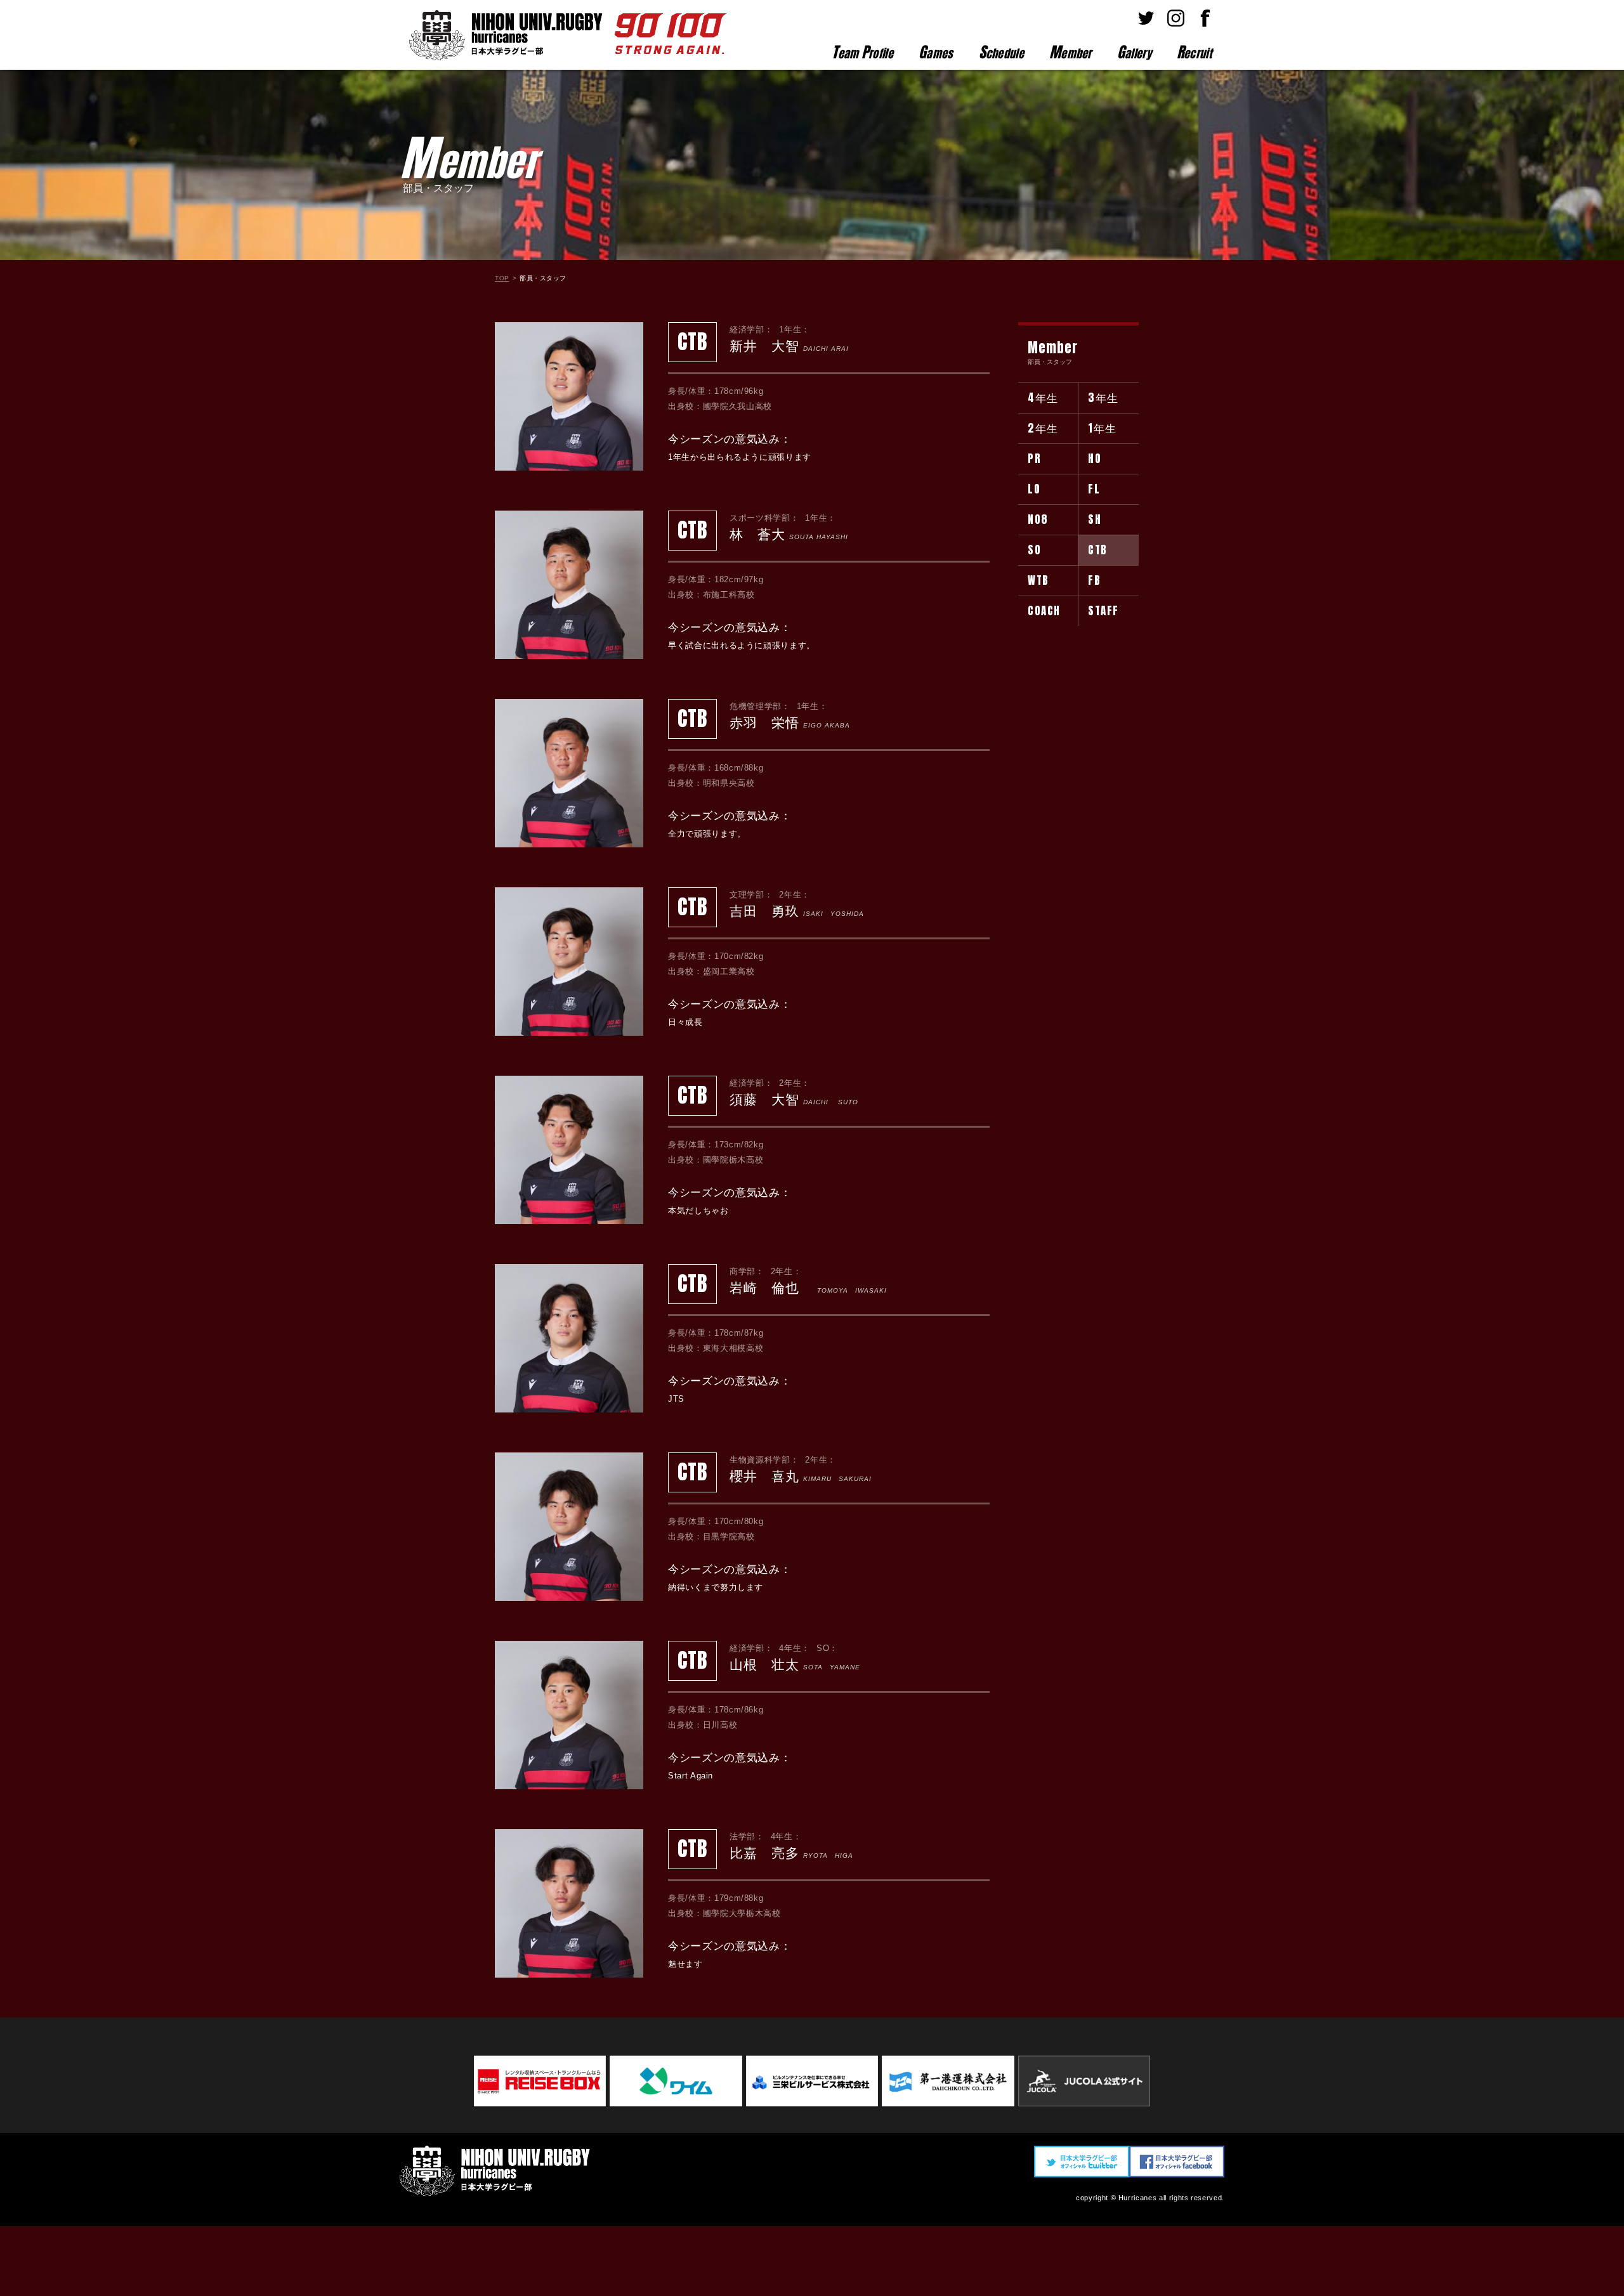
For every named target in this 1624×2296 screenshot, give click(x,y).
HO (1095, 459)
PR (1034, 459)
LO (1034, 489)
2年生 (1043, 428)
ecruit (1194, 52)
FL (1094, 489)
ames (936, 52)
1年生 (1103, 428)
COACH (1044, 611)
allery (1134, 52)
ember (1071, 52)
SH (1095, 519)
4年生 (1043, 398)
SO (1034, 550)
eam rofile (862, 52)
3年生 (1103, 398)
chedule (1001, 52)
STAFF (1103, 611)
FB (1094, 580)
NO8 (1038, 519)
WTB (1038, 580)
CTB (1098, 550)
